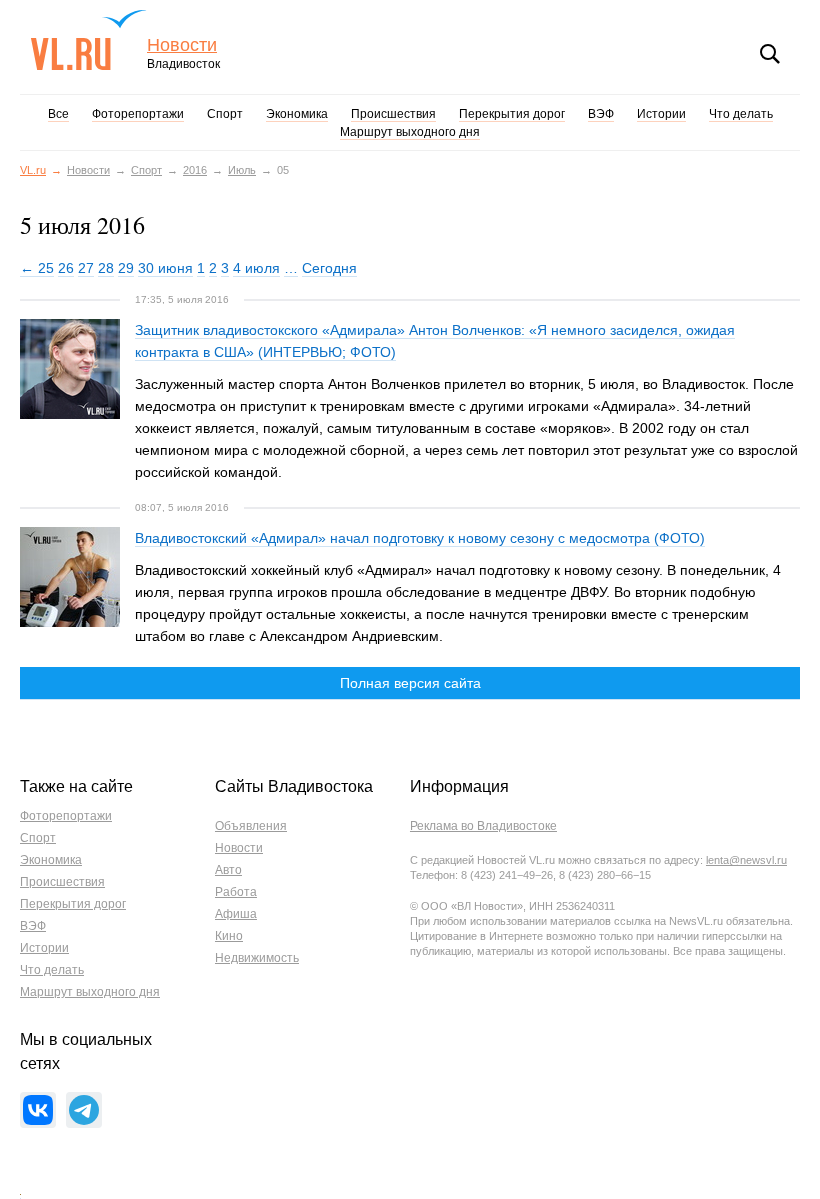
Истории (661, 114)
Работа (236, 892)
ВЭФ (601, 114)
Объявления (251, 826)
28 (106, 268)
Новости (182, 45)
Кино (229, 936)
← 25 (37, 268)
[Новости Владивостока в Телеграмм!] (84, 1110)
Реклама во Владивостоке (483, 826)
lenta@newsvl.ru (746, 860)
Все (58, 114)
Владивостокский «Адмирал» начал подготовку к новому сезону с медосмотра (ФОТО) (420, 538)
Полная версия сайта (410, 683)
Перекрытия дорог (512, 114)
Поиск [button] (770, 54)
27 (86, 268)
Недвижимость (257, 958)
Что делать (741, 114)
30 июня (165, 268)
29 (126, 268)
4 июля (256, 268)
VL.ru (88, 40)
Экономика (297, 114)
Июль (242, 170)
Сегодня (329, 268)
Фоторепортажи (138, 114)
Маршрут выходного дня (410, 132)
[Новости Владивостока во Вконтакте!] (38, 1110)
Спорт (225, 114)
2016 (195, 170)
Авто (228, 870)
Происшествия (393, 114)
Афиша (236, 914)
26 (66, 268)
